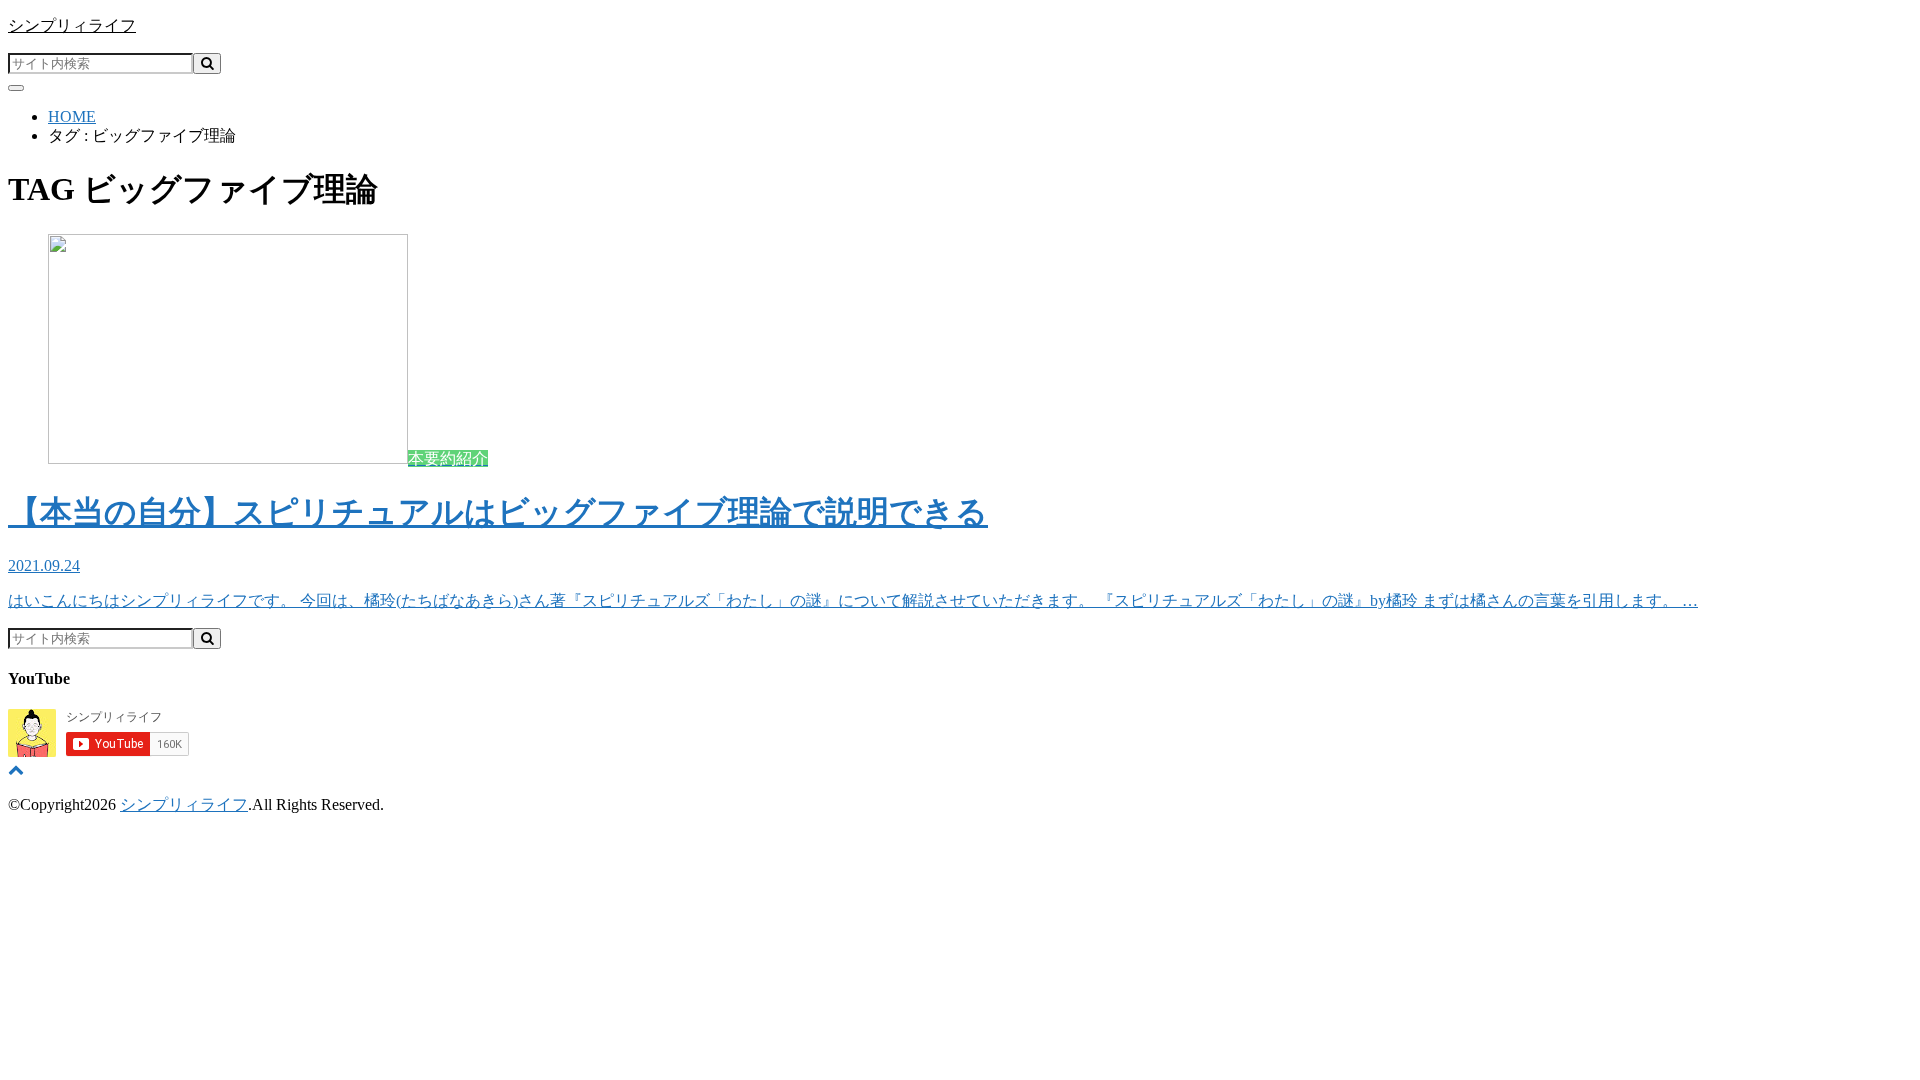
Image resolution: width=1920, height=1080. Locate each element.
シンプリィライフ (72, 25)
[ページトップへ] (16, 769)
